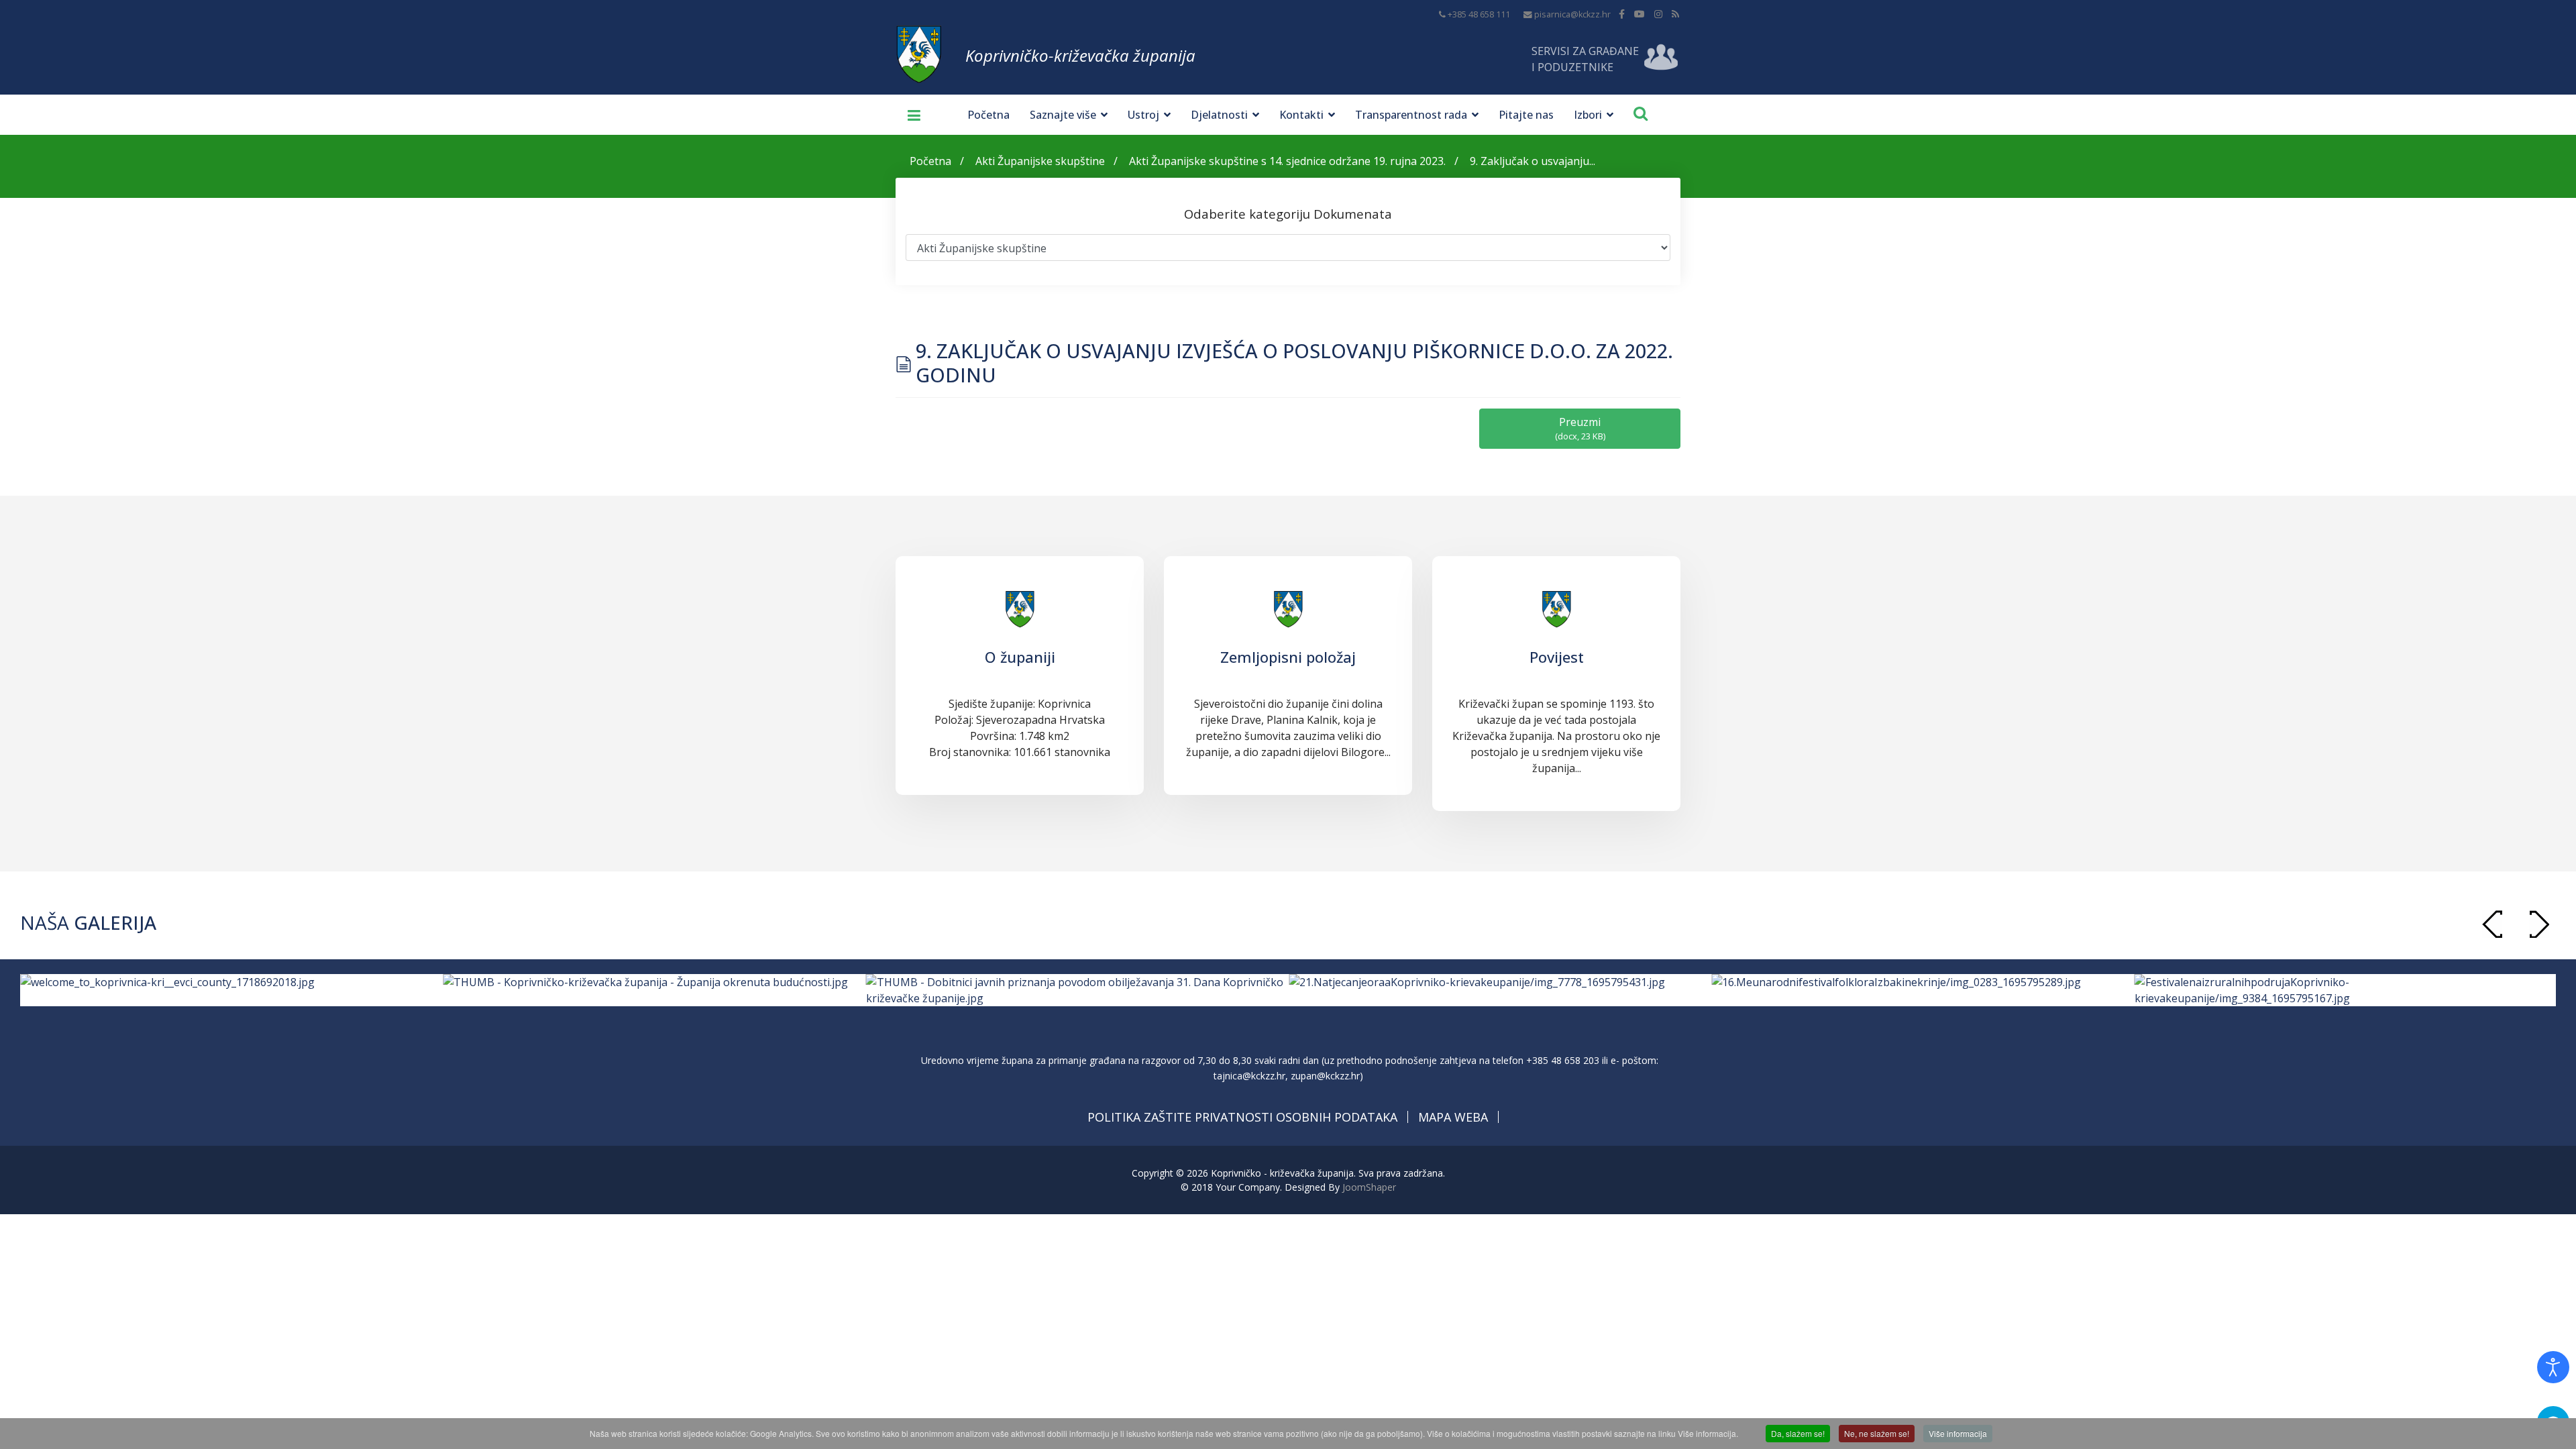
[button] (2539, 924)
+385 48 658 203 (1563, 1060)
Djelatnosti (1219, 115)
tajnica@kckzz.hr (1249, 1076)
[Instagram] (1658, 14)
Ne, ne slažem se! (1877, 1433)
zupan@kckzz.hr (1325, 1076)
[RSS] (1675, 14)
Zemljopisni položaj (1288, 657)
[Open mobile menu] (909, 115)
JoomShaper (1369, 1187)
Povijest (1557, 657)
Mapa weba (1453, 1117)
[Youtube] (1640, 14)
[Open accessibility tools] (2553, 1367)
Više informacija (1958, 1433)
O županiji (1020, 657)
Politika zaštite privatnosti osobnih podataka (1242, 1117)
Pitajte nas (1526, 115)
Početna (988, 115)
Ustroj (1143, 115)
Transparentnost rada (1411, 115)
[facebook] (1622, 14)
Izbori (1588, 115)
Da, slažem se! (1798, 1433)
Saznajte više (1063, 115)
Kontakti (1301, 115)
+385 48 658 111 (1479, 14)
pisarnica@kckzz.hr (1572, 14)
